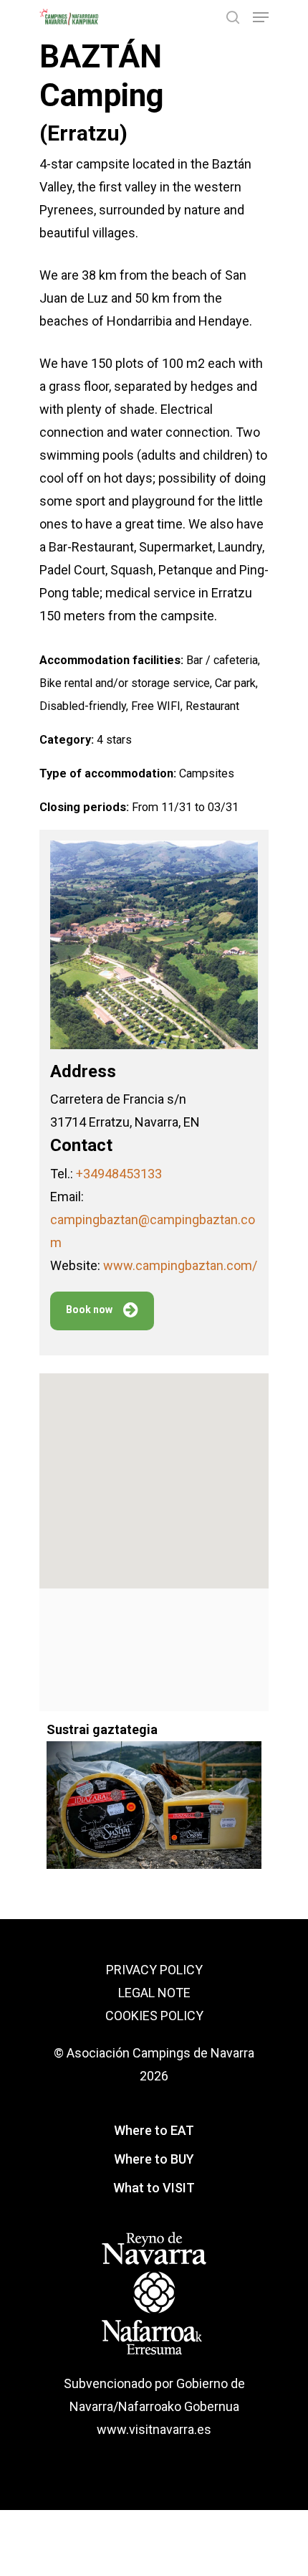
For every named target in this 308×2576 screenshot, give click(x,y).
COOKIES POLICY (154, 2016)
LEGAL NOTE (154, 1993)
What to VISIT (154, 2188)
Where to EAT (154, 2130)
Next (279, 1790)
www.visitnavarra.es (154, 2429)
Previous (29, 1790)
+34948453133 (119, 1174)
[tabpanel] (154, 1790)
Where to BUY (154, 2159)
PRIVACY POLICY (154, 1970)
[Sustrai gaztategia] (154, 1813)
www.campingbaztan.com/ (180, 1265)
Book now (89, 1310)
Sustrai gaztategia (102, 1729)
